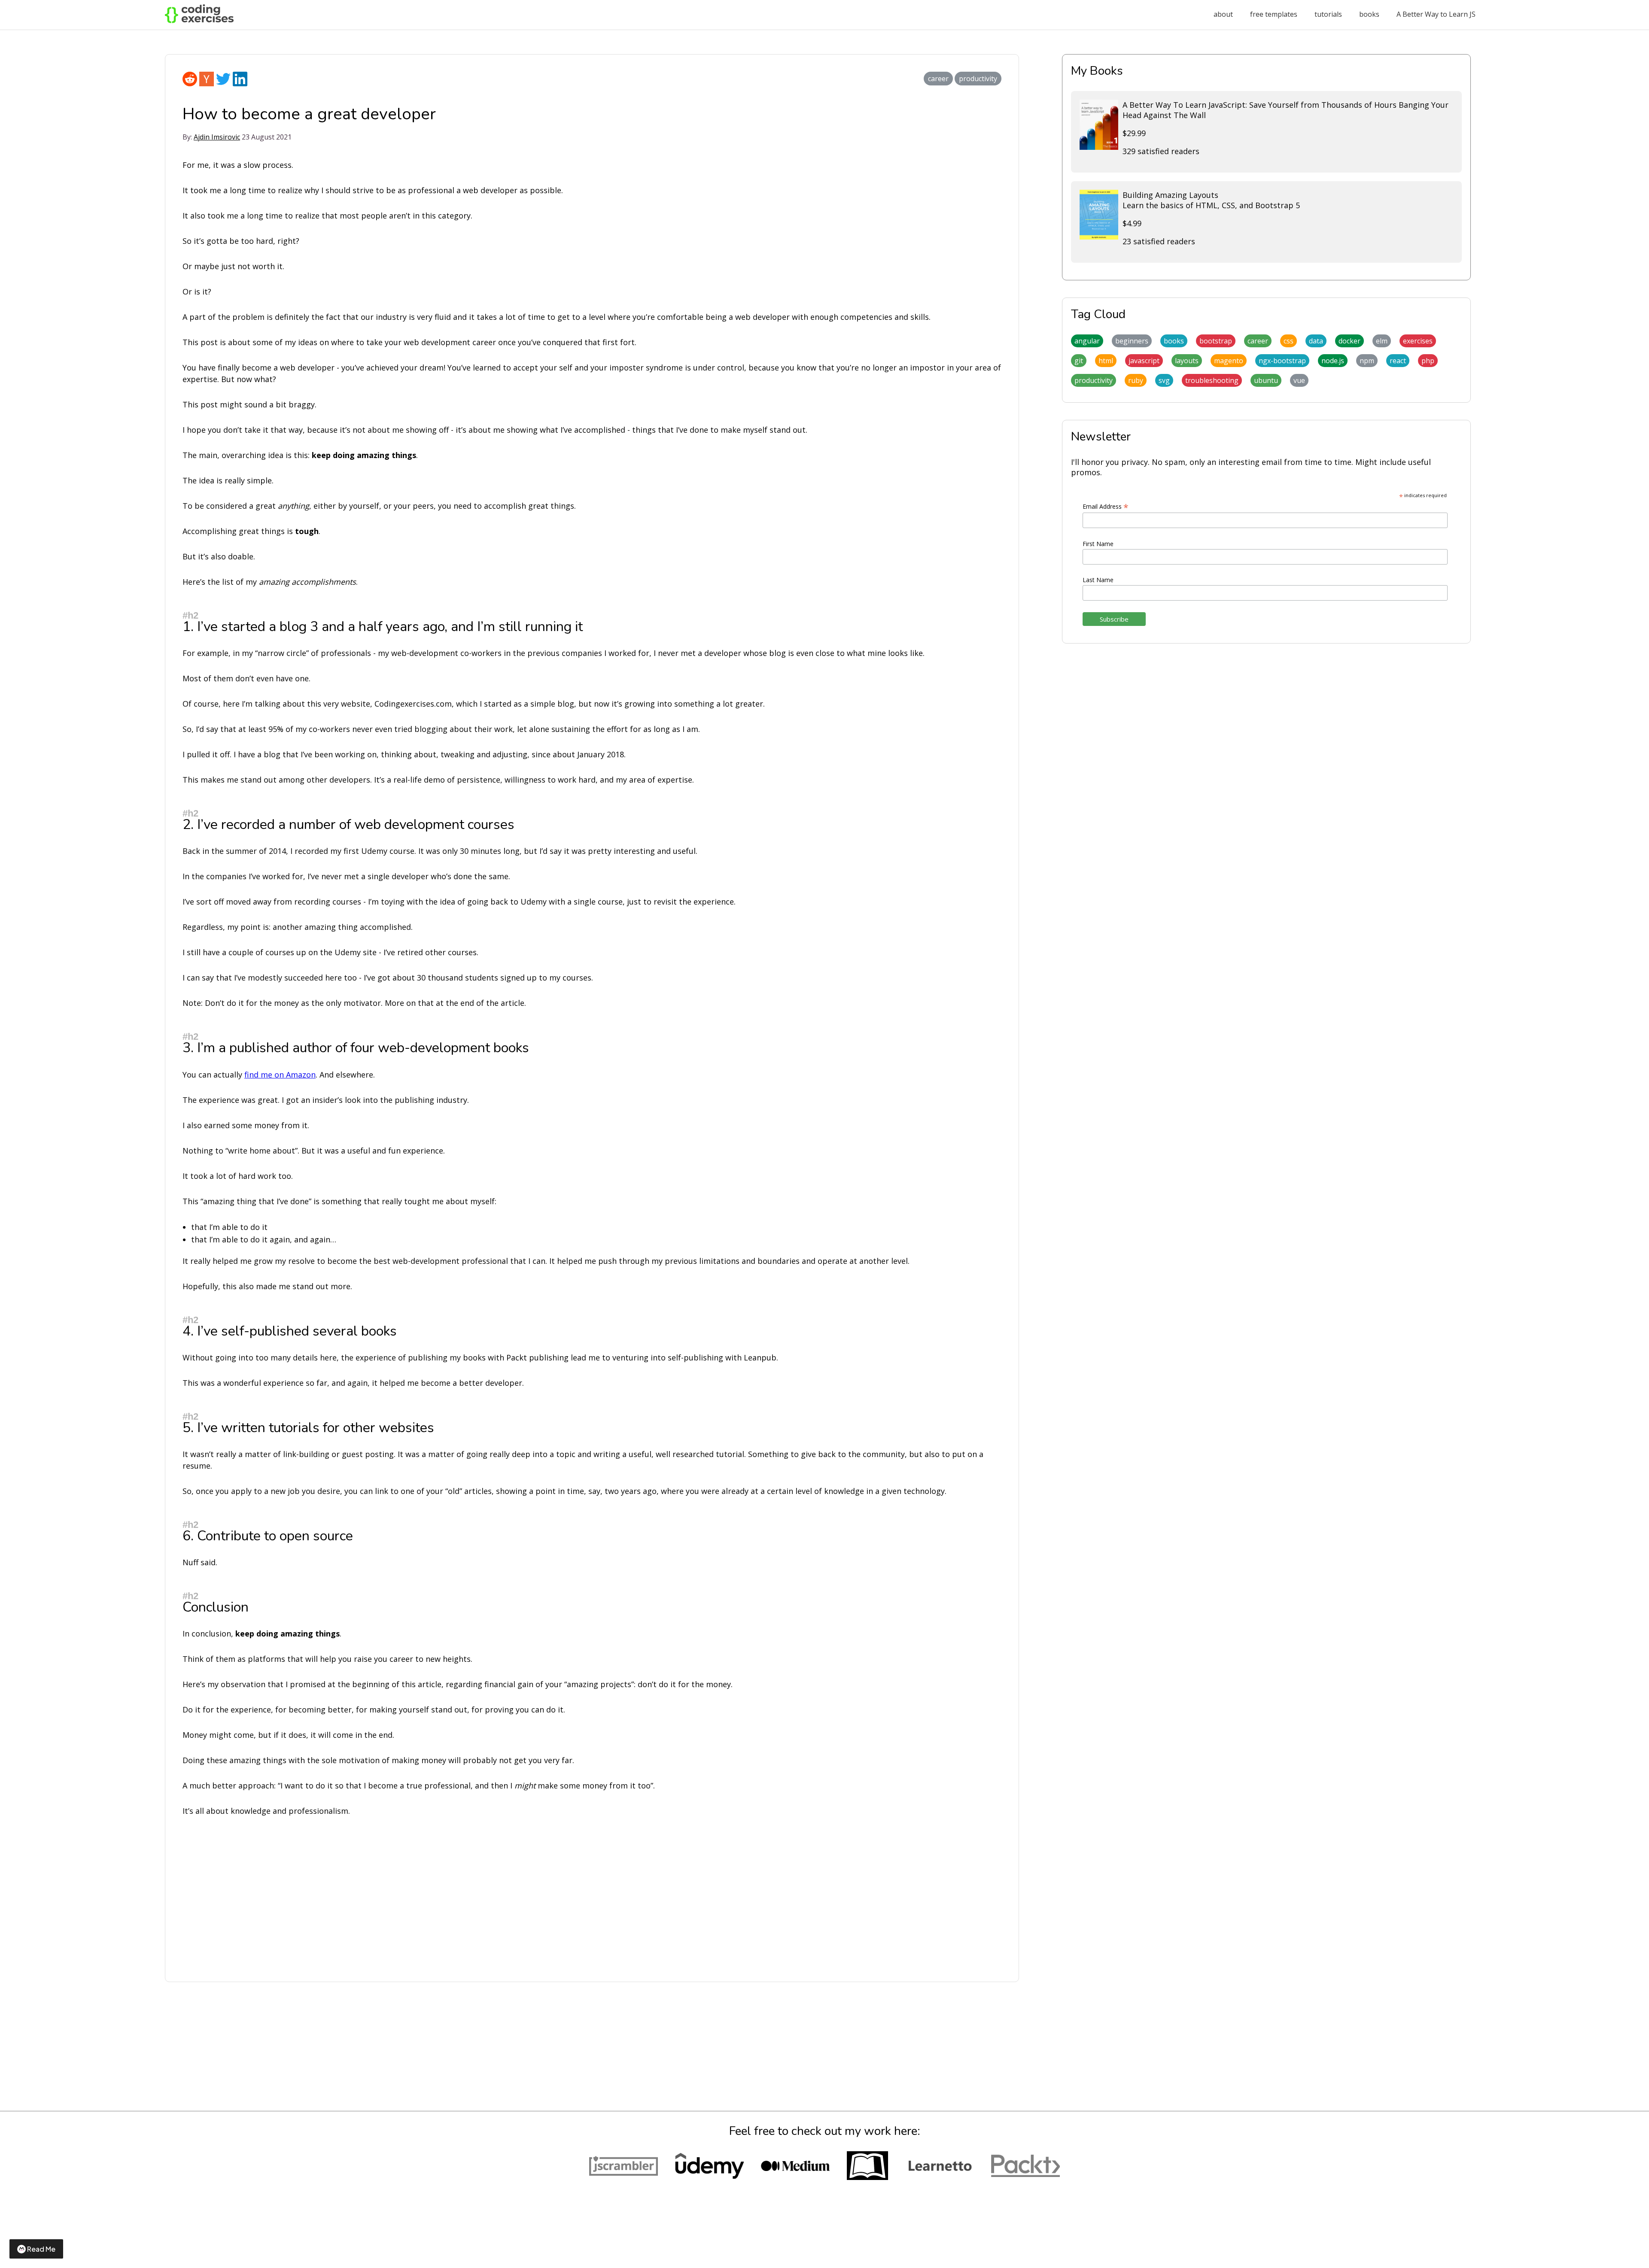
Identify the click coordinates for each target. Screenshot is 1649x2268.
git (1079, 361)
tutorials (1328, 14)
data (1316, 341)
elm (1382, 341)
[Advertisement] (440, 1891)
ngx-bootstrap (1282, 361)
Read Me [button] (41, 2249)
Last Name (1098, 580)
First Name (1098, 544)
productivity (978, 79)
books (1369, 14)
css (1288, 341)
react (1398, 361)
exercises (1418, 341)
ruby (1136, 380)
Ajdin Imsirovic (217, 137)
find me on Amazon (280, 1075)
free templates (1274, 14)
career (938, 79)
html (1106, 361)
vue (1299, 380)
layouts (1187, 361)
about (1223, 14)
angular (1087, 341)
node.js (1333, 361)
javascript (1144, 361)
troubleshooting (1212, 380)
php (1428, 361)
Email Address (1106, 506)
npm (1367, 361)
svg (1164, 380)
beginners (1132, 341)
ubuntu (1266, 380)
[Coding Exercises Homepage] (199, 21)
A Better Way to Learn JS (1436, 14)
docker (1349, 341)
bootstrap (1216, 341)
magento (1229, 361)
